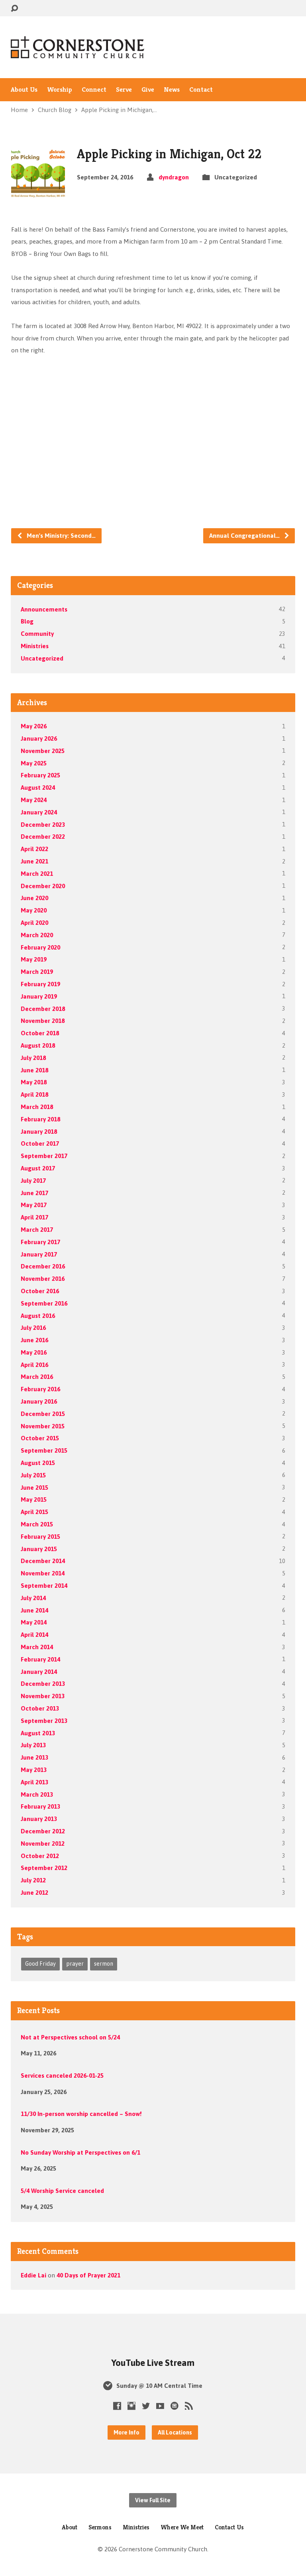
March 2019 (37, 972)
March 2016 (37, 1377)
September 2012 (44, 1868)
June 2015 (34, 1488)
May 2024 (34, 800)
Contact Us (229, 2527)
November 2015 (43, 1426)
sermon (104, 1964)
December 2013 (43, 1684)
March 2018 (37, 1107)
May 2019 (34, 959)
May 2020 (34, 910)
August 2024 (38, 788)
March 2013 (37, 1794)
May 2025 (34, 763)
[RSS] (189, 2406)
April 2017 (34, 1217)
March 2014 (37, 1647)
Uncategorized (42, 658)
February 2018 (40, 1119)
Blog (27, 621)
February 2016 (40, 1389)
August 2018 (38, 1045)
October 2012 (40, 1856)
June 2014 (34, 1610)
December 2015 (43, 1414)
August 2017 (38, 1168)
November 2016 (43, 1279)
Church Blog (55, 110)
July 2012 (33, 1880)
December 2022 (43, 837)
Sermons (100, 2527)
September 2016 (44, 1303)
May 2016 (34, 1352)
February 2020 (40, 947)
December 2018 (43, 1009)
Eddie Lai (33, 2275)
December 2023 (43, 825)
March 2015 (37, 1524)
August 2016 (38, 1316)
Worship (60, 90)
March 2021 (37, 874)
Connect (94, 90)
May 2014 (34, 1622)
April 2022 (34, 849)
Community (37, 634)
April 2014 (34, 1635)
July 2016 (33, 1328)
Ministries (35, 646)
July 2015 (33, 1475)
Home (19, 110)
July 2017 (33, 1181)
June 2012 (34, 1893)
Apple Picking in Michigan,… (119, 110)
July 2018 (33, 1058)
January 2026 (39, 738)
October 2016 (40, 1291)
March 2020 (37, 935)
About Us (24, 90)
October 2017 (40, 1143)
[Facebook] (117, 2406)
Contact (201, 90)
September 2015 (44, 1450)
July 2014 (33, 1598)
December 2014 (43, 1561)
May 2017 (34, 1205)
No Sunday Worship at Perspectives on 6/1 (80, 2152)
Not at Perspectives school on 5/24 (70, 2037)
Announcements (44, 609)
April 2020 (34, 923)
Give (148, 90)
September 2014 (44, 1586)
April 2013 (34, 1782)
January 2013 (39, 1819)
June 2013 (34, 1757)
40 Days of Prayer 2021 (88, 2275)
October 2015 (40, 1438)
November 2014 (43, 1573)
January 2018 (39, 1132)
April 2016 (34, 1365)
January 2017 (39, 1254)
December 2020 (43, 886)
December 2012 (43, 1831)
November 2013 (43, 1696)
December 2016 (43, 1266)
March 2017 (37, 1230)
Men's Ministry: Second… (60, 536)
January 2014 (39, 1672)
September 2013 (44, 1721)
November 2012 (43, 1844)
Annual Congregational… (245, 536)
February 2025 (40, 775)
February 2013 (40, 1806)
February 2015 (40, 1537)
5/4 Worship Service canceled (62, 2191)
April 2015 (34, 1512)
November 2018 (43, 1021)
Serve (124, 90)
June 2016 (34, 1340)
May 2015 (34, 1499)
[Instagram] (131, 2406)
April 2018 (34, 1094)
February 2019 (40, 984)
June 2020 (34, 898)
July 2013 (33, 1745)
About (70, 2527)
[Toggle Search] (14, 9)
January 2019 (39, 996)
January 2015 (39, 1549)
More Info (127, 2432)
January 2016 (39, 1401)
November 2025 (43, 751)
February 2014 (40, 1659)
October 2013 (40, 1708)
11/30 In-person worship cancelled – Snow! (81, 2114)
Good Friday (40, 1964)
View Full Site (153, 2500)
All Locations (175, 2432)
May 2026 (34, 726)
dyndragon (174, 177)
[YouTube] (160, 2406)
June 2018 (34, 1070)
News (172, 90)
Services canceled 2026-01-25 (62, 2076)
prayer (75, 1964)
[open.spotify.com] (175, 2406)
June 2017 (34, 1193)
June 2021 (34, 861)
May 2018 (34, 1082)
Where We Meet (182, 2527)
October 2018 (40, 1033)
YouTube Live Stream (153, 2363)
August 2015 (38, 1463)
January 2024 (39, 812)
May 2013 (34, 1770)
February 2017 (40, 1242)
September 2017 (44, 1156)
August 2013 (38, 1733)
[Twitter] (146, 2406)
